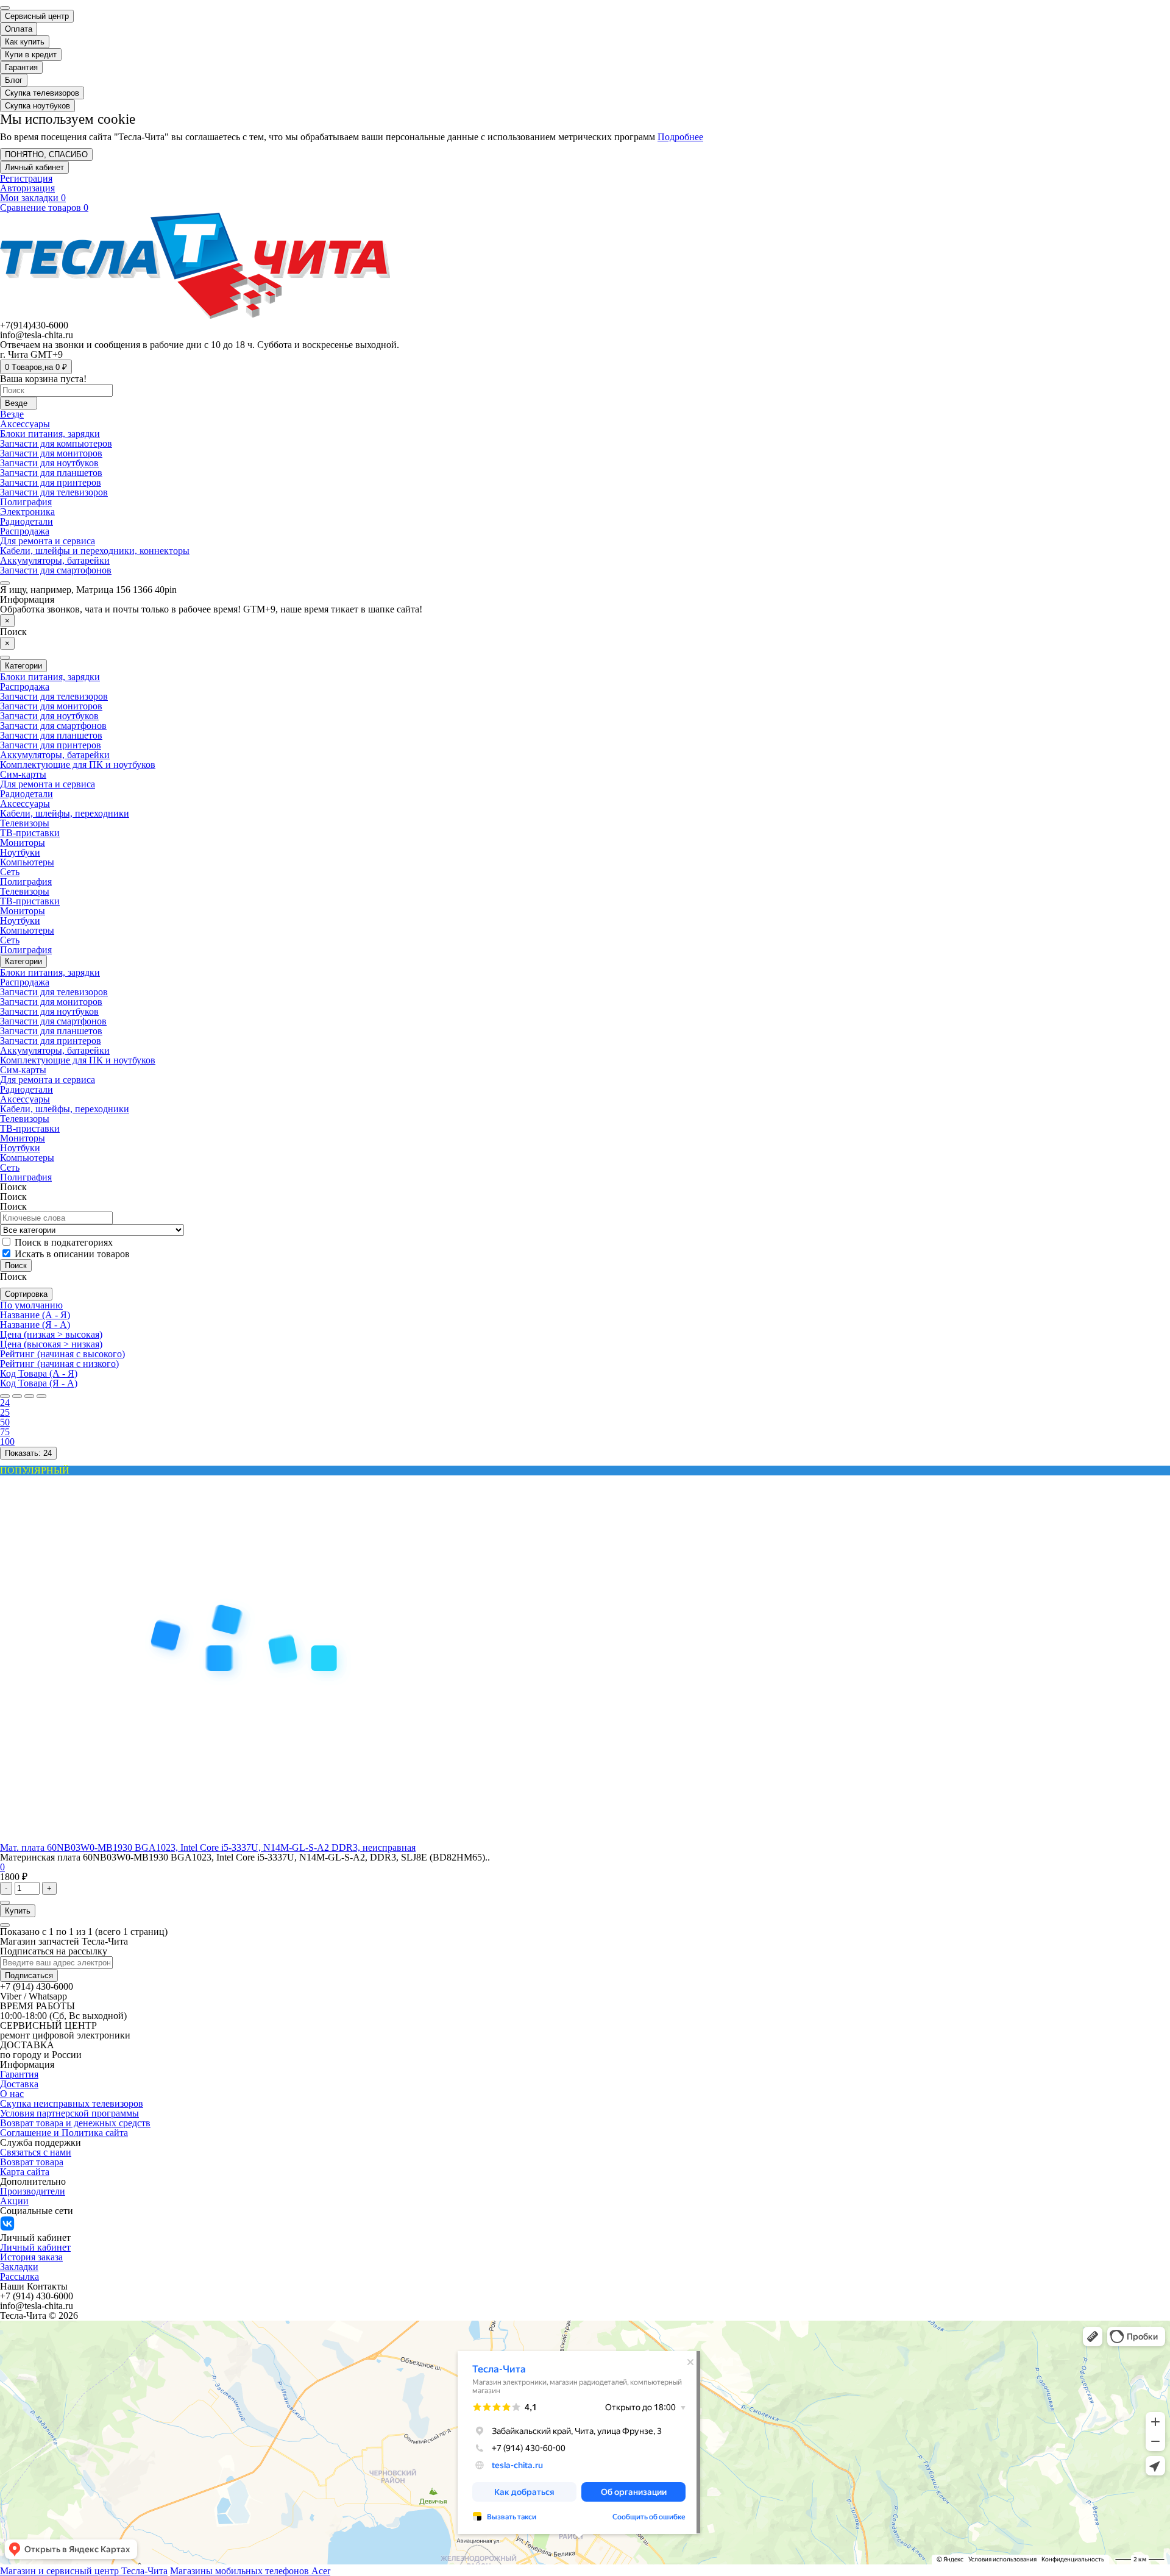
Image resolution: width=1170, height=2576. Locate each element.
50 (5, 1422)
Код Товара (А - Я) (39, 1373)
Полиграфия (26, 502)
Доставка (19, 2084)
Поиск (13, 1206)
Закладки (19, 2267)
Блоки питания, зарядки (50, 434)
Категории (23, 961)
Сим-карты (23, 774)
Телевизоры (25, 823)
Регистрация (26, 178)
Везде (12, 414)
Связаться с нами (36, 2152)
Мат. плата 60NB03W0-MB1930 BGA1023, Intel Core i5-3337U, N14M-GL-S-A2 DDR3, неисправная (208, 1847)
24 (5, 1403)
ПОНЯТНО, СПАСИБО (46, 154)
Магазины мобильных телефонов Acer (250, 2571)
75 (5, 1432)
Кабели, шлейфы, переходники (65, 813)
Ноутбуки (20, 852)
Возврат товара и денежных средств (75, 2123)
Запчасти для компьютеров (56, 443)
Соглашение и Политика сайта (64, 2133)
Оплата (19, 29)
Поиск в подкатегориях (62, 1242)
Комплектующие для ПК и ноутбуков (78, 765)
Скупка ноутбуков (37, 106)
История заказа (31, 2257)
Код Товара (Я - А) (39, 1383)
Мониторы (23, 843)
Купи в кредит (31, 55)
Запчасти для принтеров (51, 482)
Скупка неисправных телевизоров (72, 2103)
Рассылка (19, 2276)
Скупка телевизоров (42, 93)
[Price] (41, 1396)
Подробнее (680, 137)
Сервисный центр (37, 16)
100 (7, 1442)
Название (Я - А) (35, 1325)
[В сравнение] (5, 1925)
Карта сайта (25, 2172)
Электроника (27, 512)
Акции (14, 2201)
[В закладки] (5, 1903)
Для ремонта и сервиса (48, 541)
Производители (33, 2191)
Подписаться (29, 1975)
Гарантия (21, 67)
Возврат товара (32, 2162)
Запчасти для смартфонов (53, 726)
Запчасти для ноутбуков (49, 463)
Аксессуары (25, 424)
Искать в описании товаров (71, 1254)
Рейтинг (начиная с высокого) (62, 1354)
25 (5, 1412)
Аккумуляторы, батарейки (55, 560)
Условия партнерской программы (69, 2113)
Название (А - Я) (35, 1315)
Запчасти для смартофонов (56, 570)
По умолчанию (31, 1305)
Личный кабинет (35, 2247)
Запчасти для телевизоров (54, 492)
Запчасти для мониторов (51, 453)
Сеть (10, 872)
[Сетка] (17, 1396)
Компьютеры (27, 862)
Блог (14, 80)
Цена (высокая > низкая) (51, 1344)
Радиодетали (27, 521)
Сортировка (26, 1294)
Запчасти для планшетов (51, 473)
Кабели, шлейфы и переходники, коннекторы (95, 551)
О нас (12, 2094)
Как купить (25, 42)
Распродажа (25, 531)
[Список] (5, 1396)
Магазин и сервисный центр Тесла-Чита (84, 2571)
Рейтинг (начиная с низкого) (59, 1364)
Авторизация (27, 188)
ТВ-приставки (30, 833)
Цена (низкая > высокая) (51, 1334)
